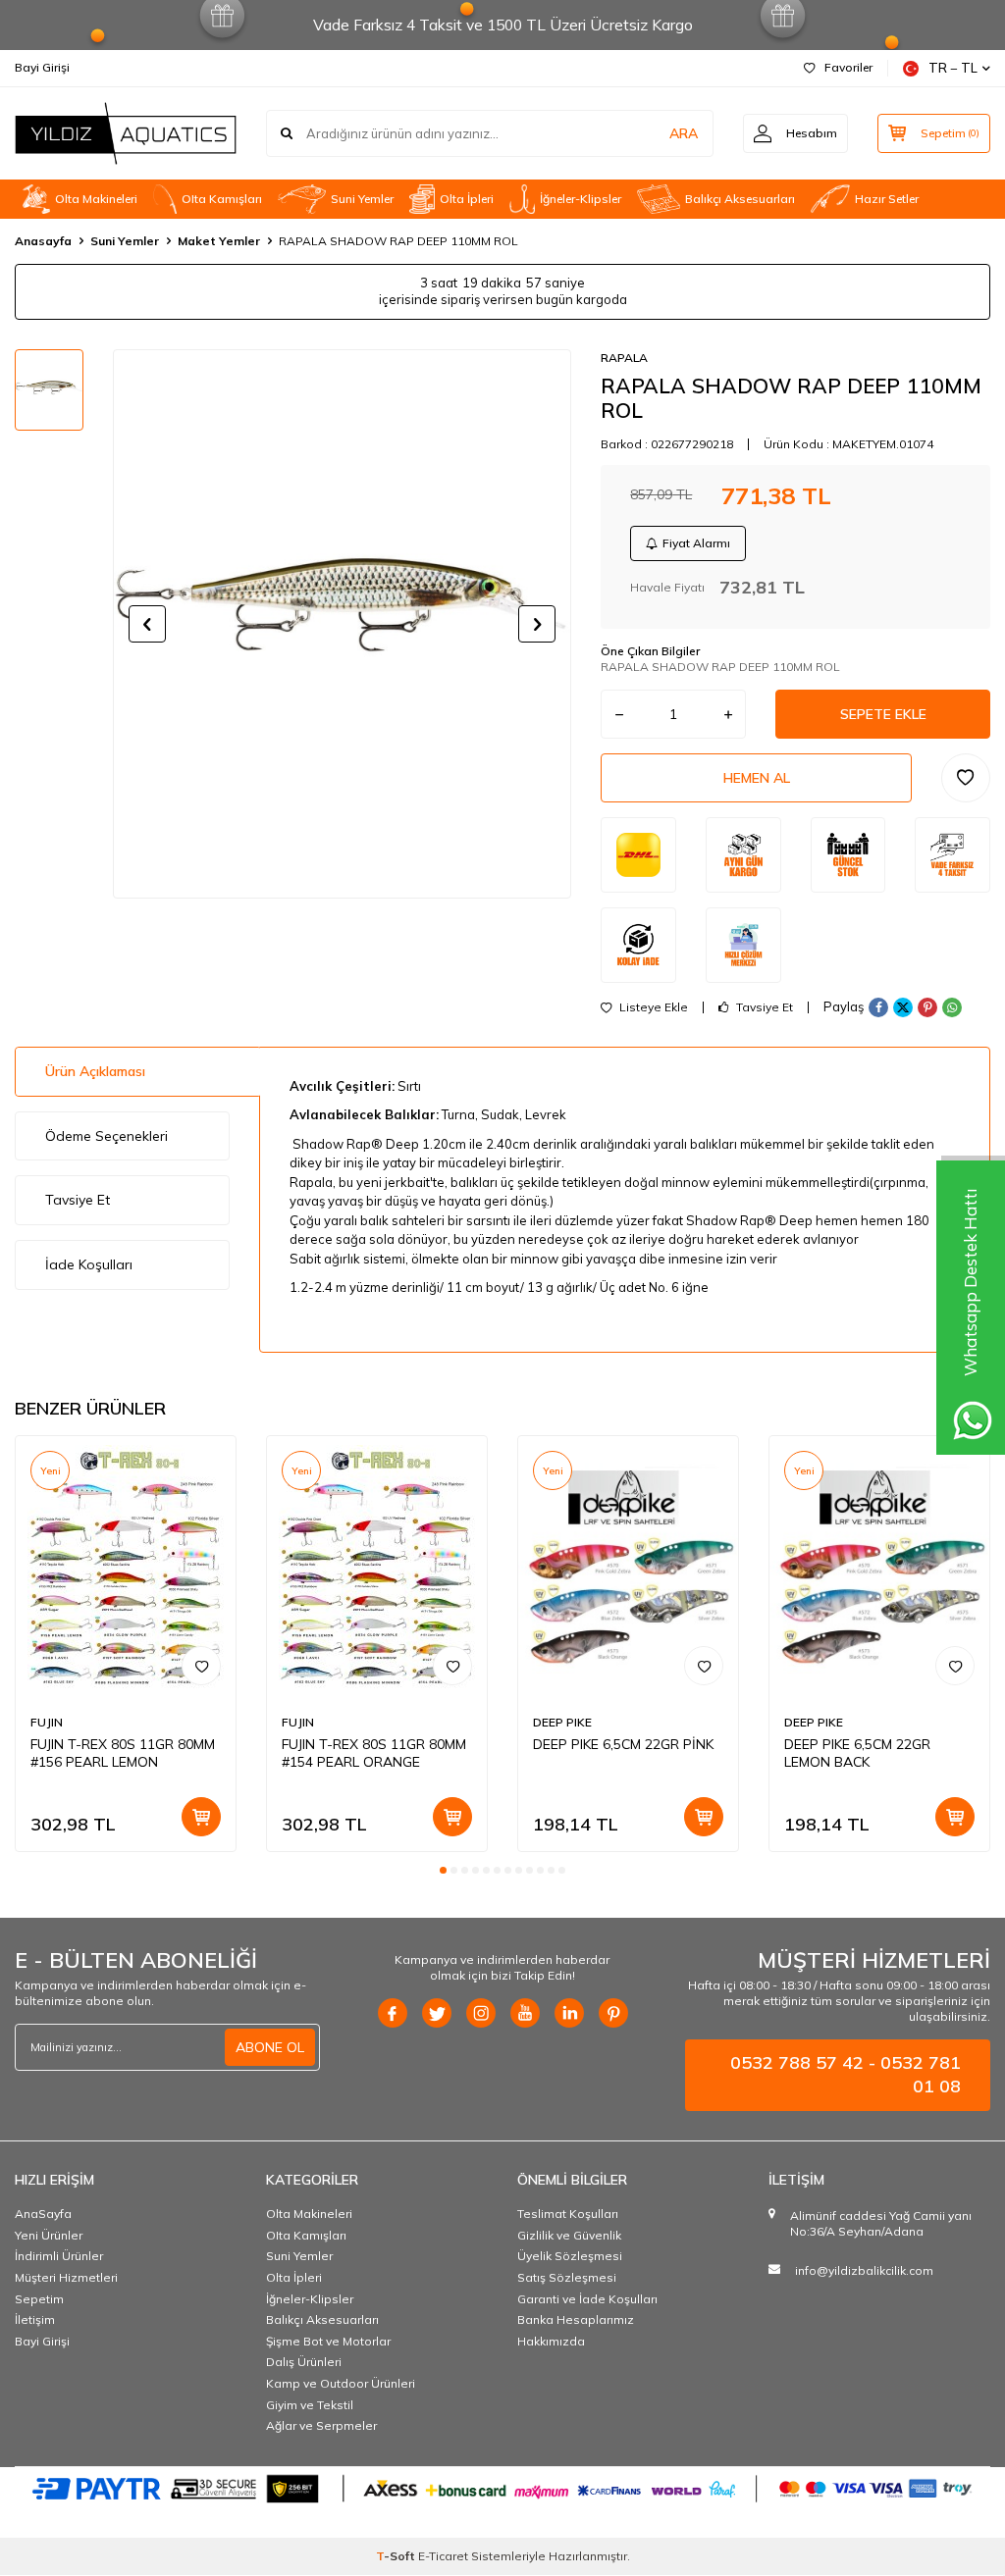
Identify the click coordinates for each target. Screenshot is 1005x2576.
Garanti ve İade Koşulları (587, 2299)
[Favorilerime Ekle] (201, 1666)
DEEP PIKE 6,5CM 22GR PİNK (623, 1744)
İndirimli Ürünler (59, 2256)
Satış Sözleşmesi (567, 2277)
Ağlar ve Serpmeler (321, 2425)
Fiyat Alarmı (696, 543)
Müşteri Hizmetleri (66, 2277)
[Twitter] (437, 2013)
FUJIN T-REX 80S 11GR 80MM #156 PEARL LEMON (123, 1753)
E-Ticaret (443, 2556)
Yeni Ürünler (49, 2235)
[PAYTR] (502, 2488)
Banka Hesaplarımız (576, 2319)
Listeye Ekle (652, 1007)
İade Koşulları (89, 1264)
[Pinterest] (613, 2013)
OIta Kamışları (222, 199)
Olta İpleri (467, 199)
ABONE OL (270, 2047)
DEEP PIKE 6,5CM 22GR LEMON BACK (857, 1753)
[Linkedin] (569, 2013)
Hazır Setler (887, 199)
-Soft (397, 2556)
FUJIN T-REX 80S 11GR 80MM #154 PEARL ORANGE (374, 1753)
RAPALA (624, 358)
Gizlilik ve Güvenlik (569, 2235)
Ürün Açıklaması (95, 1071)
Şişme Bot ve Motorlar (328, 2341)
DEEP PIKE (562, 1722)
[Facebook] (393, 2013)
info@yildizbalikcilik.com (864, 2270)
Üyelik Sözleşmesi (570, 2256)
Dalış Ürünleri (304, 2362)
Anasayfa (43, 241)
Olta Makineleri (96, 199)
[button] (147, 624)
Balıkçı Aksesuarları (740, 199)
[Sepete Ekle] (201, 1817)
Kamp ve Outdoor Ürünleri (341, 2383)
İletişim (35, 2319)
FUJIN (47, 1722)
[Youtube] (525, 2013)
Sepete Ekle (883, 714)
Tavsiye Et (763, 1007)
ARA (684, 133)
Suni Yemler (362, 199)
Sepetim (39, 2299)
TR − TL (953, 68)
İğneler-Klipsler (581, 199)
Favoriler (848, 67)
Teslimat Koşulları (568, 2214)
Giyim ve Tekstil (310, 2405)
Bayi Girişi (42, 67)
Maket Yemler (219, 241)
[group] (342, 624)
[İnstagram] (481, 2013)
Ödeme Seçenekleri (106, 1136)
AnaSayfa (43, 2214)
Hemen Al (757, 778)
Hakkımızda (551, 2341)
